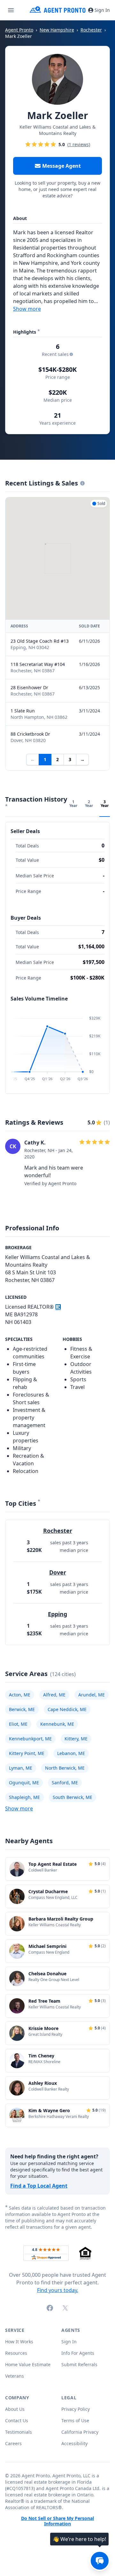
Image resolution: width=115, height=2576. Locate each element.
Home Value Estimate (28, 2364)
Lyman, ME (21, 1768)
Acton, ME (20, 1695)
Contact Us (17, 2420)
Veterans (15, 2376)
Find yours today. (58, 2290)
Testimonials (19, 2432)
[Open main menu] (11, 10)
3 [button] (70, 759)
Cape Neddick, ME (67, 1709)
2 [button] (57, 759)
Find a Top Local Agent (39, 2186)
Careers (13, 2443)
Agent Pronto (19, 30)
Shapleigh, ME (24, 1797)
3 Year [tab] (105, 804)
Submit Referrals (79, 2364)
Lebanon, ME (71, 1753)
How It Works (19, 2342)
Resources (16, 2353)
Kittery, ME (76, 1739)
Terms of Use (75, 2420)
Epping (57, 1614)
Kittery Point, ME (27, 1753)
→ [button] (82, 759)
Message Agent (61, 166)
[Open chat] (100, 2561)
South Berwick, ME (73, 1797)
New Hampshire (57, 30)
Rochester (91, 30)
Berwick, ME (22, 1709)
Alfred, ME (54, 1695)
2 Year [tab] (89, 804)
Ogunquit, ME (24, 1783)
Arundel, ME (92, 1695)
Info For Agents (78, 2353)
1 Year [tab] (73, 804)
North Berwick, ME (65, 1768)
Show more (27, 309)
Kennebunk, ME (57, 1724)
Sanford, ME (65, 1783)
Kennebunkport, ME (30, 1739)
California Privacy (80, 2432)
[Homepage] (58, 10)
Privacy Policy (76, 2409)
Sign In (102, 10)
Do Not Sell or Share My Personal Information (57, 2521)
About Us (15, 2409)
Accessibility (74, 2443)
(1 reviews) (79, 145)
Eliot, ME (18, 1724)
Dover (58, 1572)
